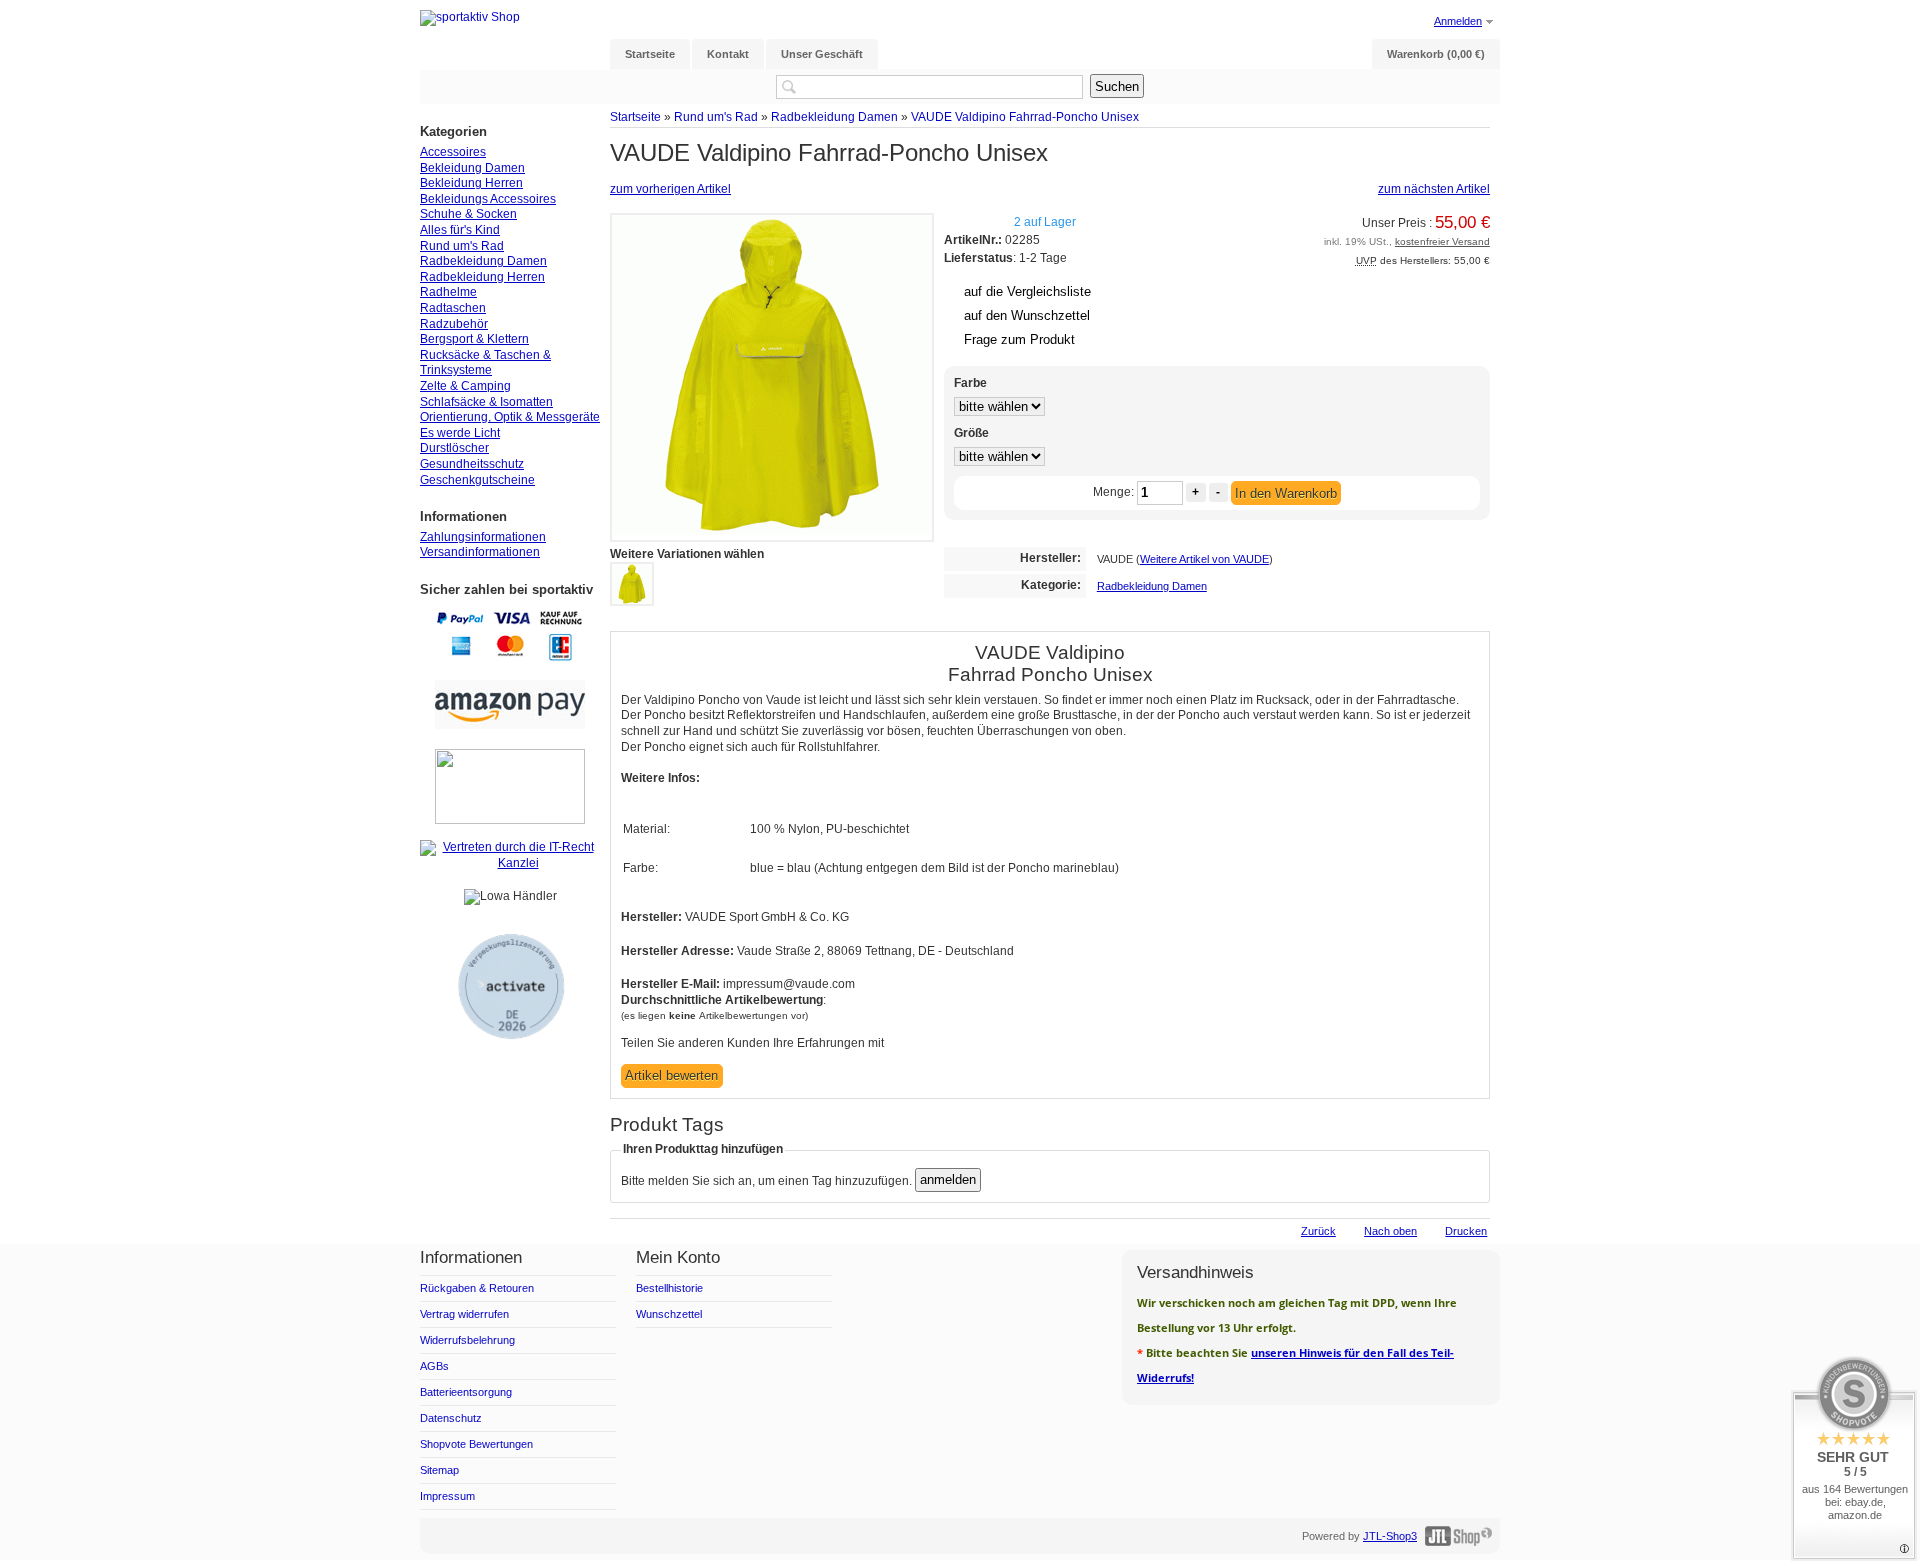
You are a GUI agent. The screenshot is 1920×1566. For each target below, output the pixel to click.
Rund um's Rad (716, 116)
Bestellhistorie (669, 1288)
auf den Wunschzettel (1027, 315)
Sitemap (439, 1470)
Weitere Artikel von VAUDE (1204, 559)
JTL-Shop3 (1390, 1536)
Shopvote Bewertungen (476, 1444)
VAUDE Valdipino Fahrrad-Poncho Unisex (1025, 116)
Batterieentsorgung (466, 1392)
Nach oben (1390, 1231)
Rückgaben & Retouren (477, 1288)
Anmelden (1458, 21)
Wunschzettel (669, 1314)
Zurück (1318, 1231)
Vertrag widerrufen (464, 1314)
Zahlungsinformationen (483, 537)
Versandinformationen (480, 552)
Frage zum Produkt (1019, 339)
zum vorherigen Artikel (670, 189)
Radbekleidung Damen (834, 116)
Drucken (1466, 1231)
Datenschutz (451, 1418)
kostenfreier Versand (1442, 241)
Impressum (447, 1496)
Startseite (635, 116)
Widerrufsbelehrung (467, 1340)
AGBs (434, 1366)
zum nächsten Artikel (1434, 189)
